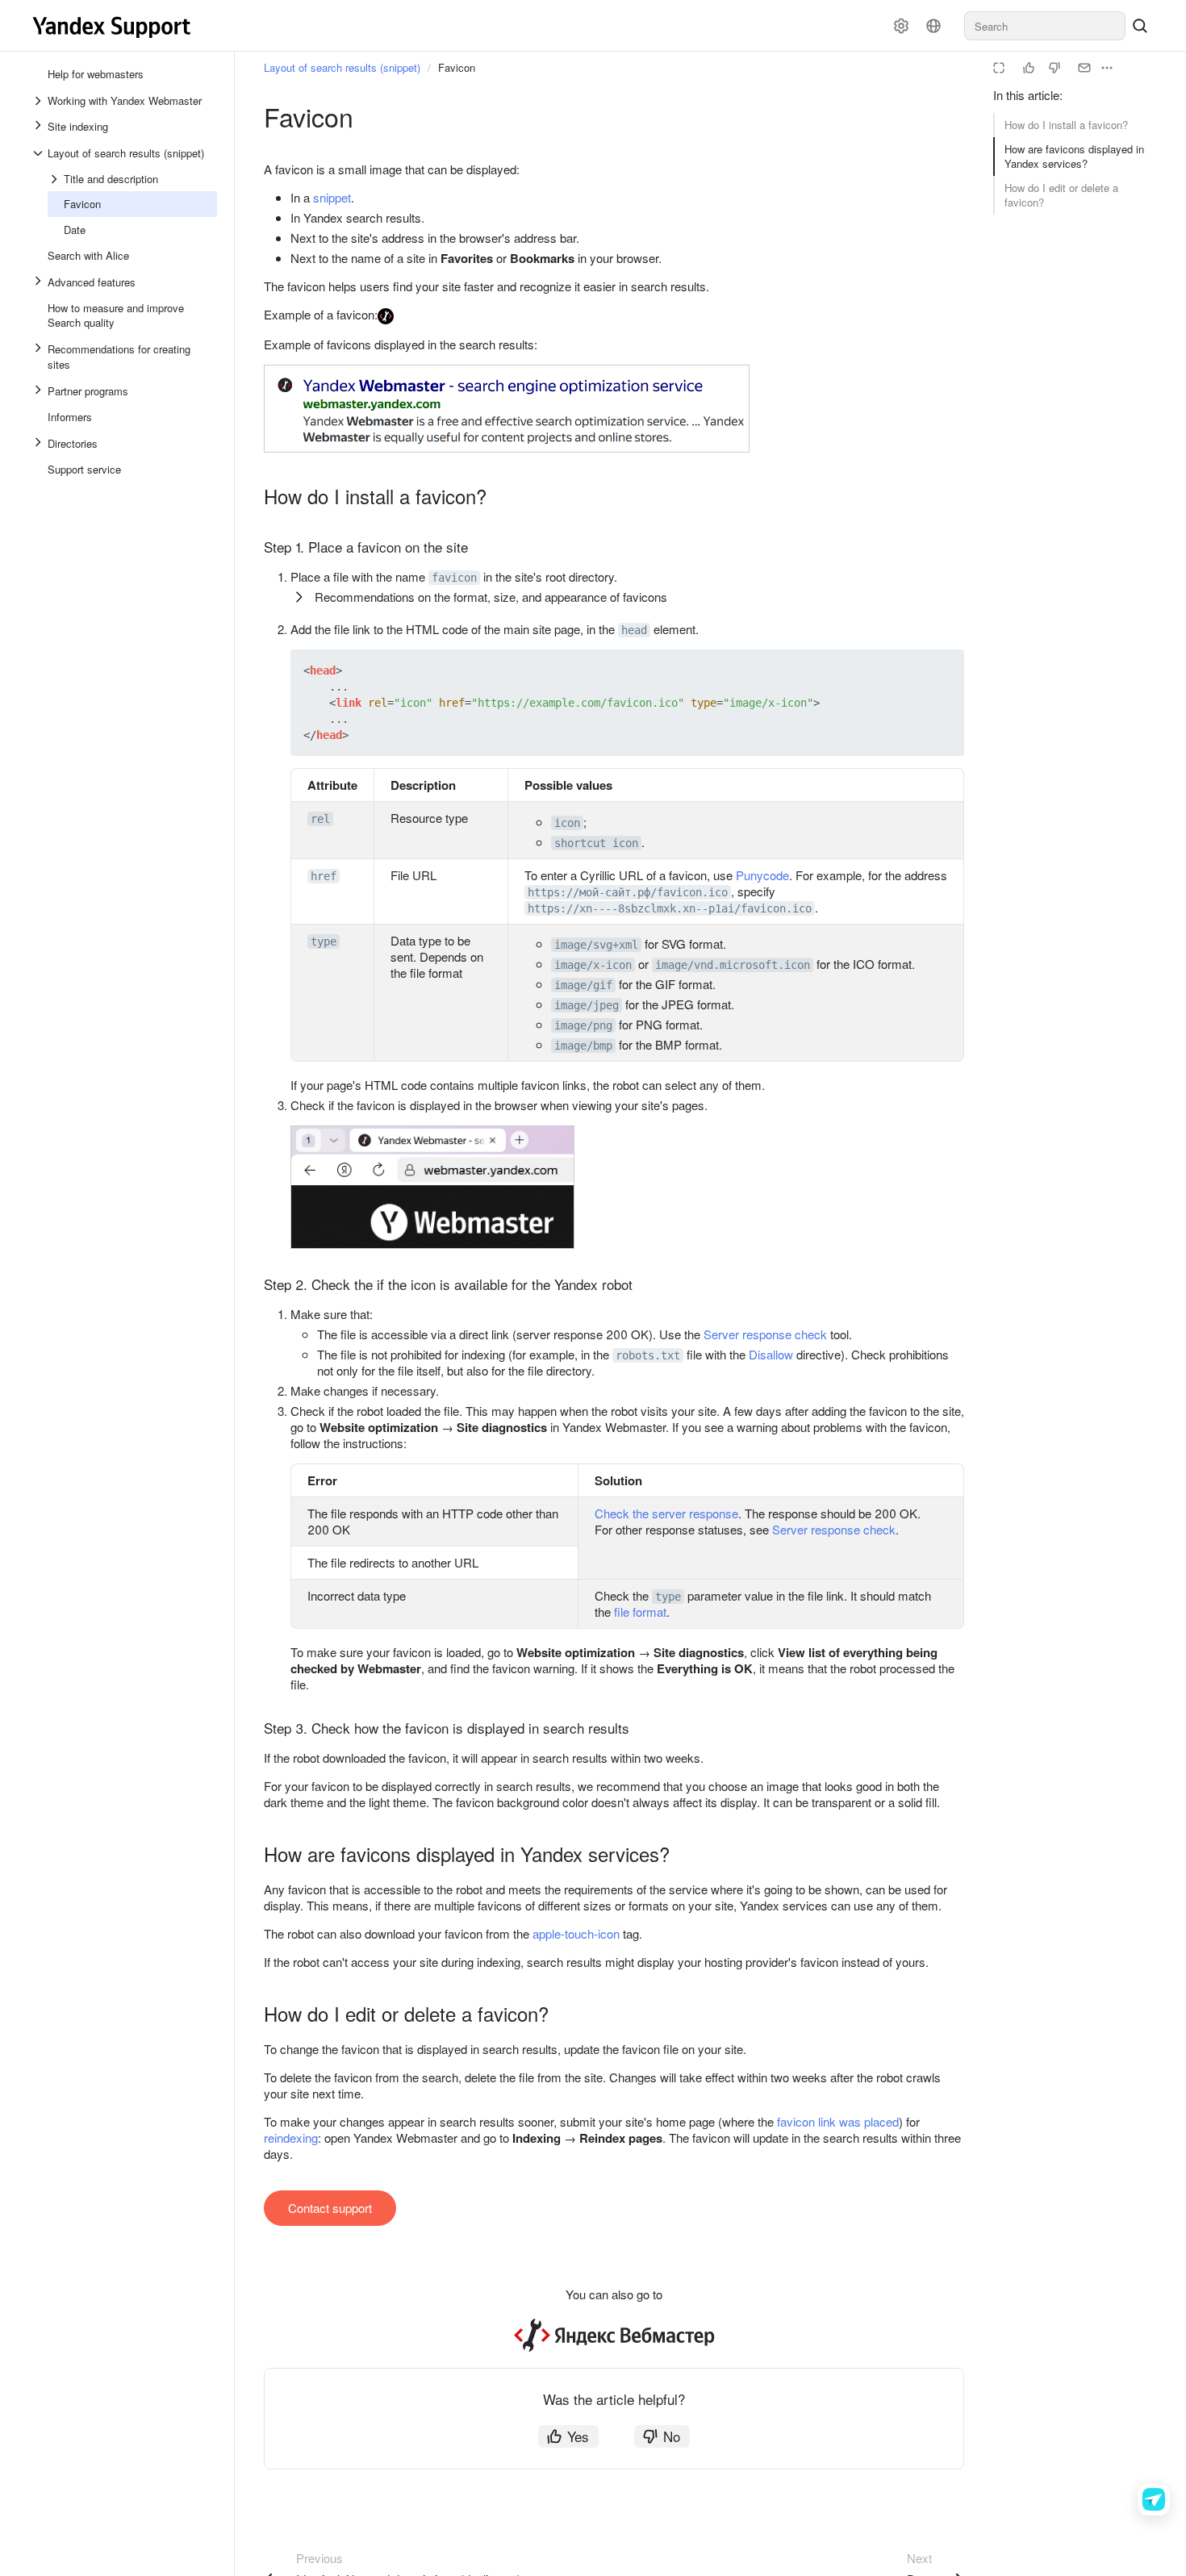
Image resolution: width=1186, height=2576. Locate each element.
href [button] (324, 876)
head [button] (634, 630)
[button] (914, 670)
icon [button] (567, 823)
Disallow (771, 1354)
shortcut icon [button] (596, 843)
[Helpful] (1029, 68)
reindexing (291, 2138)
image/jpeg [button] (587, 1005)
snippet (332, 197)
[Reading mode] (999, 68)
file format (640, 1612)
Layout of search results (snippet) (342, 67)
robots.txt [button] (648, 1355)
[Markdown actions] (1107, 68)
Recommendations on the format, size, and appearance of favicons (491, 597)
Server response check (765, 1334)
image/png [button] (583, 1025)
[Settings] (901, 26)
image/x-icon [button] (593, 965)
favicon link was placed (838, 2121)
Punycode (762, 875)
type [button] (324, 941)
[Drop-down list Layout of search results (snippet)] (40, 153)
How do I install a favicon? (1066, 125)
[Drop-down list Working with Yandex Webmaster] (40, 101)
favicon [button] (454, 578)
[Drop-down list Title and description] (56, 179)
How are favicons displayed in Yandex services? (1074, 156)
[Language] (933, 26)
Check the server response (666, 1513)
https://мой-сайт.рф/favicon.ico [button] (628, 892)
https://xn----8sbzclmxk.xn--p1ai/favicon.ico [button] (670, 908)
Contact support (330, 2208)
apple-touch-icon (576, 1933)
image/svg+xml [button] (596, 945)
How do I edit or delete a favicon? (1061, 195)
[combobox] (1045, 26)
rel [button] (320, 819)
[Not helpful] (1054, 68)
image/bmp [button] (583, 1046)
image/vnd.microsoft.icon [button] (733, 965)
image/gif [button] (583, 985)
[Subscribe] (1084, 68)
